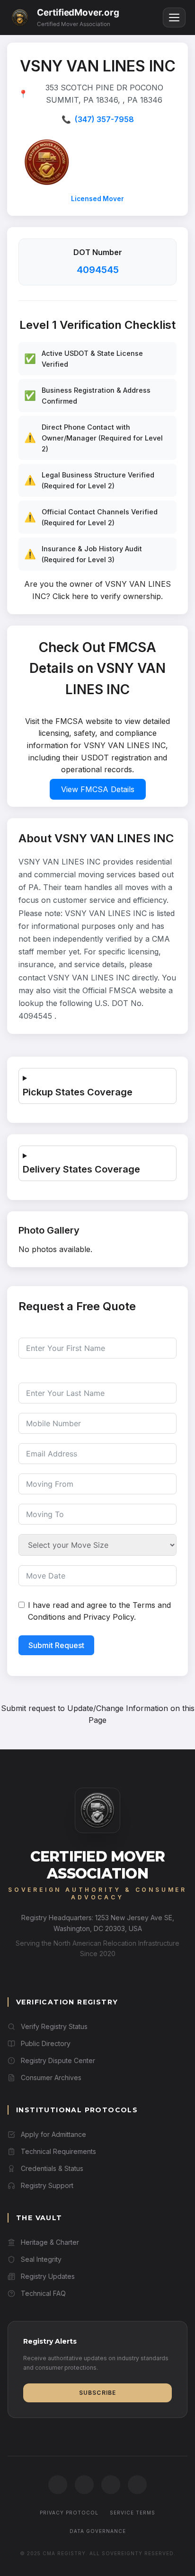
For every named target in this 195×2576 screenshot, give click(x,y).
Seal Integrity (41, 2259)
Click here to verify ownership (107, 596)
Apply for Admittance (53, 2134)
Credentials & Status (52, 2168)
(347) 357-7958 (104, 119)
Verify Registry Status (54, 2026)
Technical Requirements (58, 2151)
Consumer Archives (51, 2078)
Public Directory (46, 2043)
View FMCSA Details (98, 789)
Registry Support (47, 2185)
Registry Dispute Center (58, 2060)
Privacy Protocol (69, 2513)
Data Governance (98, 2531)
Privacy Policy (109, 1617)
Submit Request (56, 1645)
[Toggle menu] (174, 18)
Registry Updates (48, 2276)
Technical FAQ (43, 2293)
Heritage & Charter (50, 2242)
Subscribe (98, 2393)
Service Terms (133, 2513)
